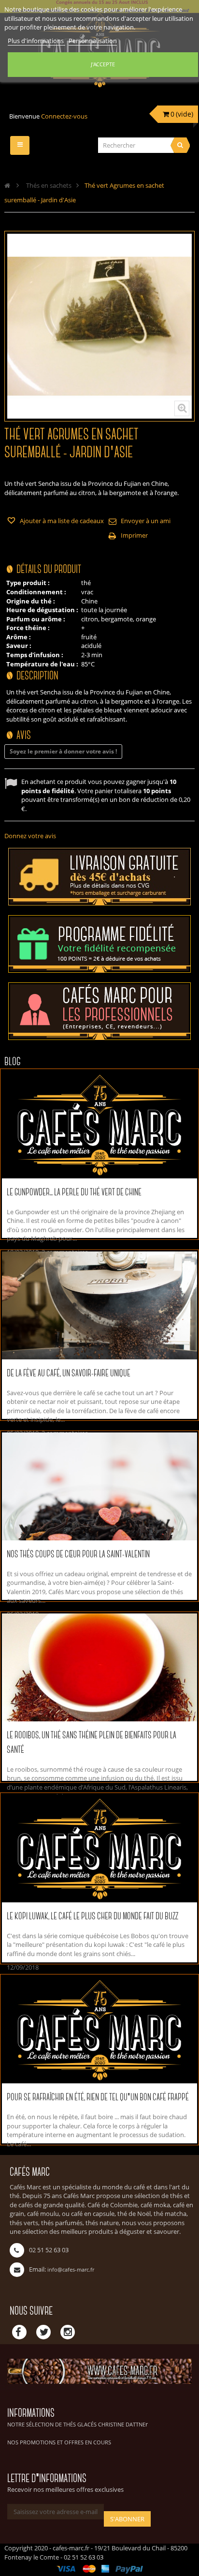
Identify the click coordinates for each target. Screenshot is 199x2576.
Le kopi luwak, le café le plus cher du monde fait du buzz (92, 1917)
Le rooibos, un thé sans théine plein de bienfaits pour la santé (92, 1743)
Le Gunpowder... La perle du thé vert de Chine (74, 1193)
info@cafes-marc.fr (71, 2269)
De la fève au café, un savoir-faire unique (69, 1374)
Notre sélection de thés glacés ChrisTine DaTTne (76, 2424)
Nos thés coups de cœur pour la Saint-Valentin (78, 1555)
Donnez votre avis (30, 836)
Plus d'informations (36, 41)
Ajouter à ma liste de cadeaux (61, 521)
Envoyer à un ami (146, 521)
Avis (24, 736)
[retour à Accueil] (7, 185)
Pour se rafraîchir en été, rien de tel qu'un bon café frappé (98, 2098)
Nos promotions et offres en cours (59, 2442)
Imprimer (134, 535)
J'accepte (103, 64)
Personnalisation (93, 41)
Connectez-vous (64, 116)
